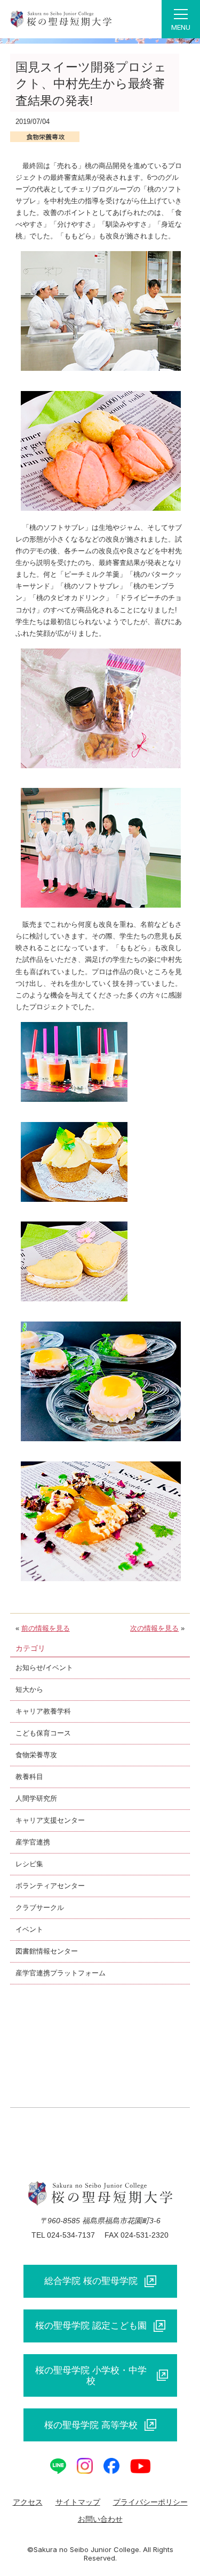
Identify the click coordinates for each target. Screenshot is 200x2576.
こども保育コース (43, 1733)
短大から (29, 1689)
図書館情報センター (47, 1951)
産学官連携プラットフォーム (61, 1973)
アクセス (28, 2502)
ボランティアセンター (50, 1886)
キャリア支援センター (50, 1820)
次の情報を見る (154, 1628)
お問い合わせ (100, 2519)
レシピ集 (29, 1864)
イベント (29, 1929)
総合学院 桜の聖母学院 (91, 2281)
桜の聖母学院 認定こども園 (91, 2325)
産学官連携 (33, 1842)
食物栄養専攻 (36, 1755)
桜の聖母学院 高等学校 (91, 2425)
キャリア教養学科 (43, 1711)
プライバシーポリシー (150, 2502)
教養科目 (29, 1777)
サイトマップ (78, 2502)
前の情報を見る (46, 1628)
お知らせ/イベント (44, 1668)
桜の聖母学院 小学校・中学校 (91, 2375)
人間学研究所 (36, 1798)
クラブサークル (40, 1908)
